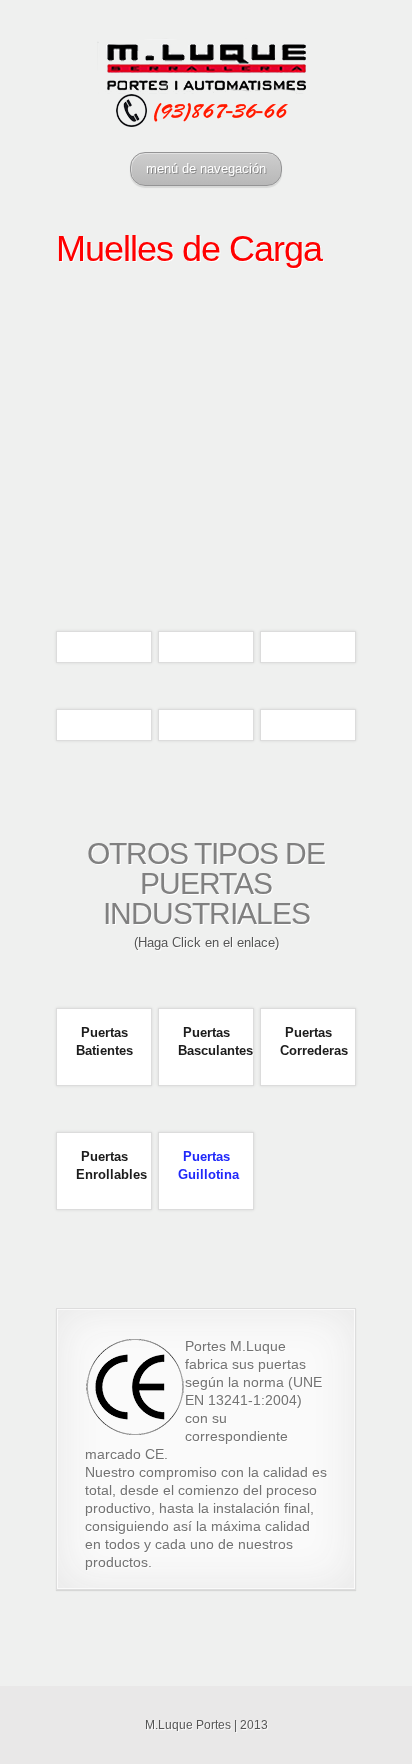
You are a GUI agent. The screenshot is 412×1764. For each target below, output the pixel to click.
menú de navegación (206, 168)
